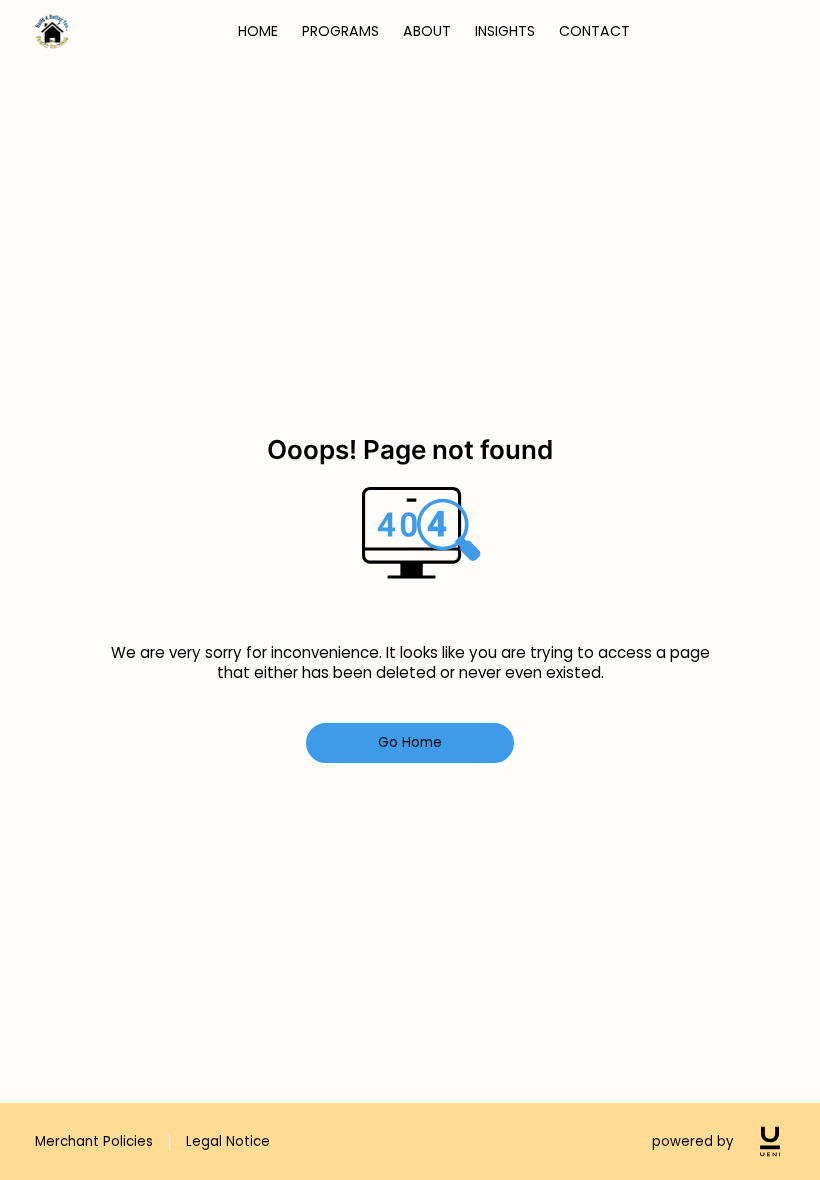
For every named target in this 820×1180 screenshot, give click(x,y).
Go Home (410, 742)
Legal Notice (228, 1141)
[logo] (770, 1141)
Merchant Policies (94, 1141)
